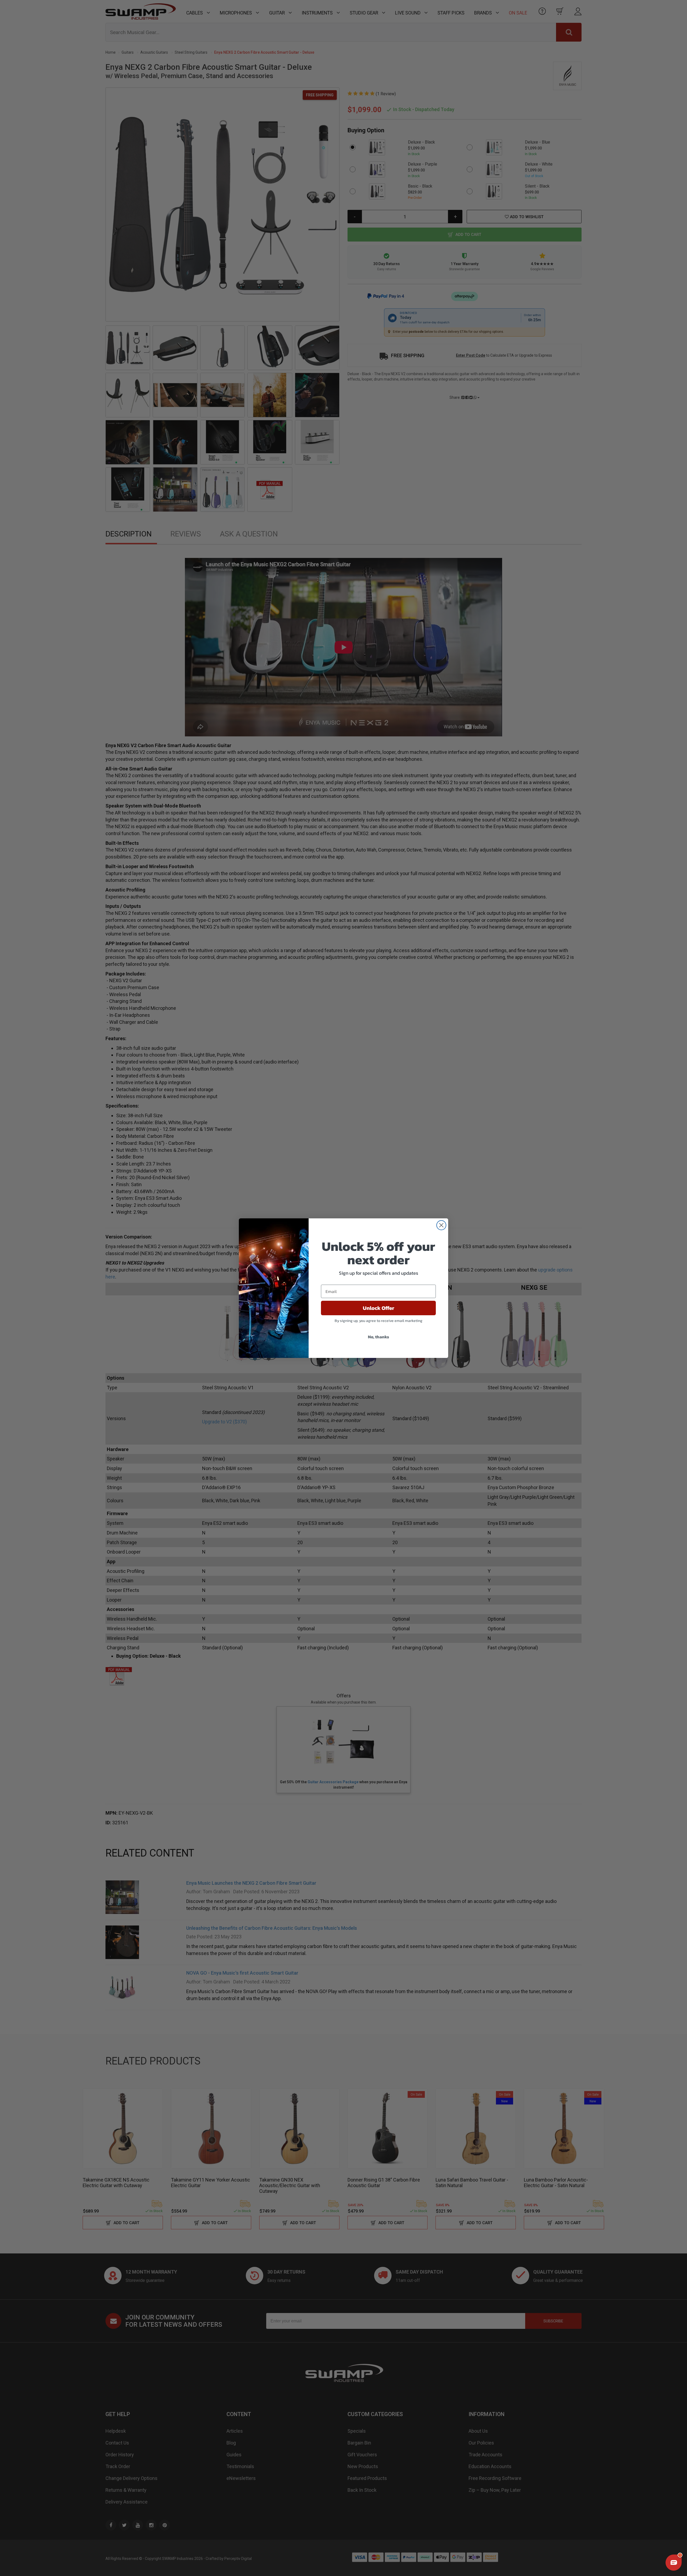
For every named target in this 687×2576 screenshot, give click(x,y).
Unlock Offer (379, 1308)
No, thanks (379, 1337)
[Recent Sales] (12, 2542)
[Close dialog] (441, 1225)
